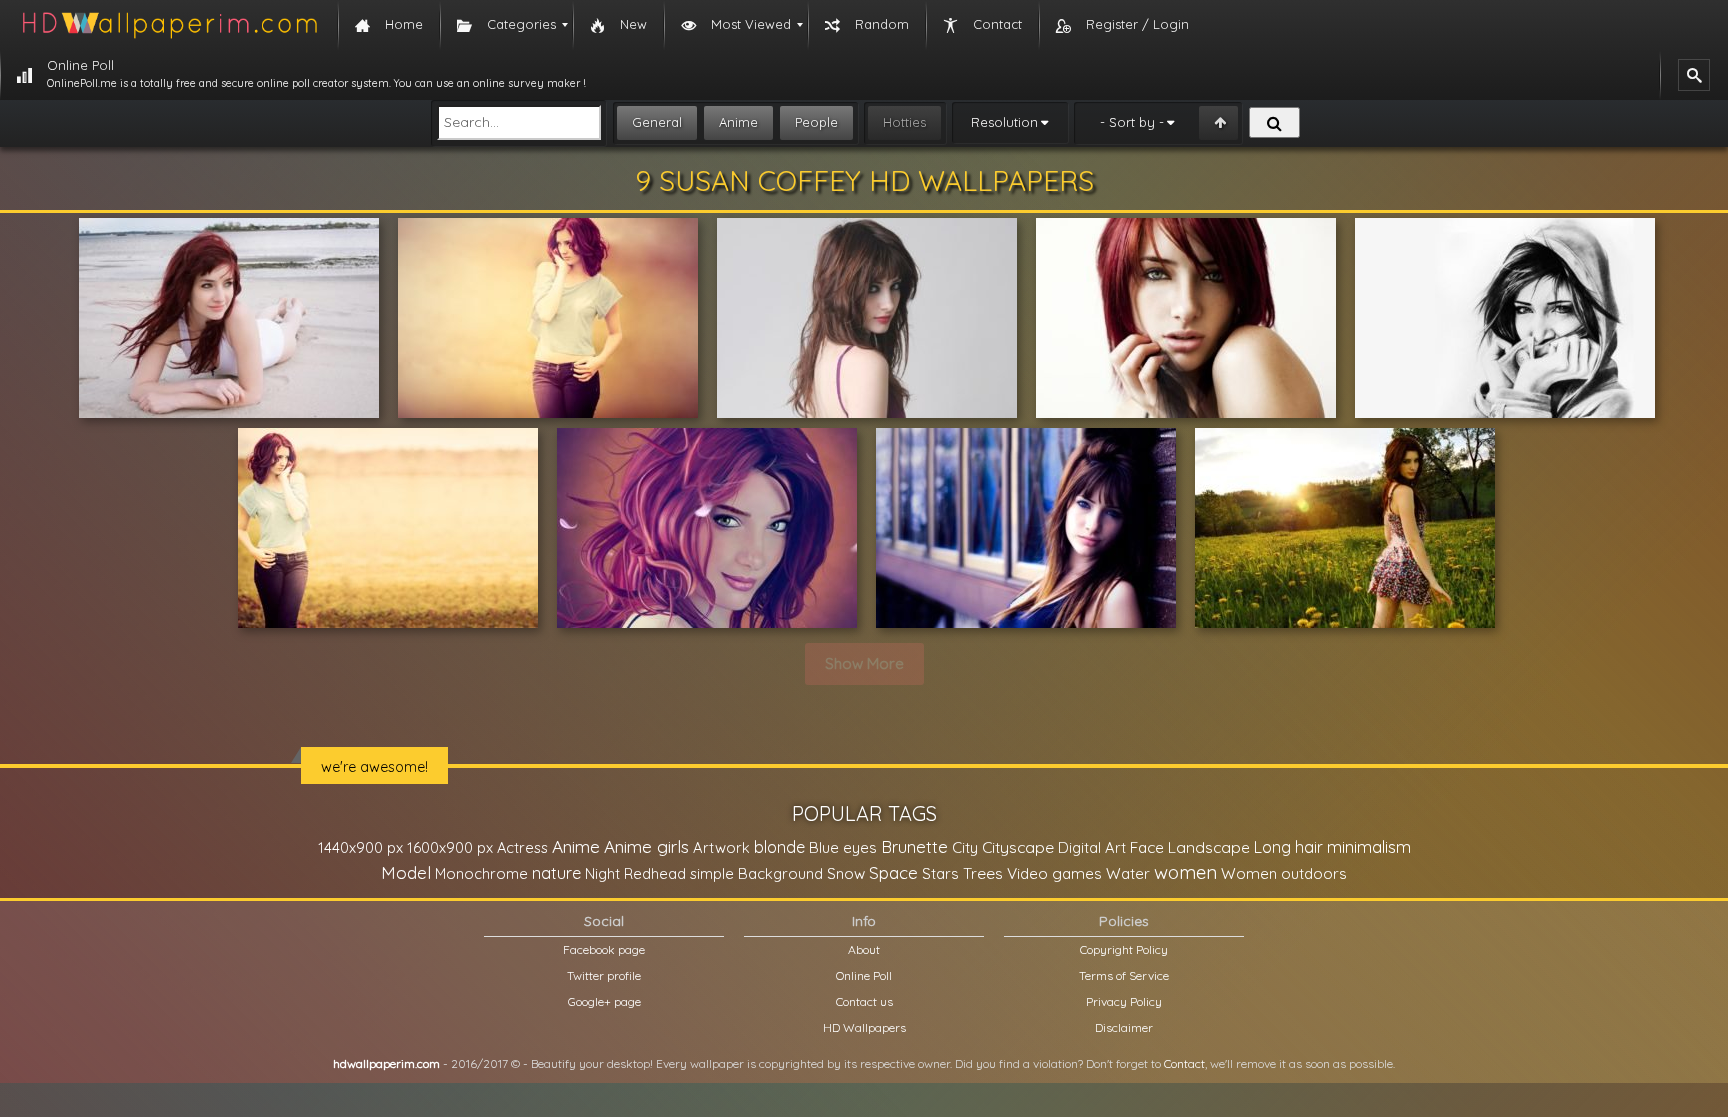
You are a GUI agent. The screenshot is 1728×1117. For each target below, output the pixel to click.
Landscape (1209, 847)
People (816, 122)
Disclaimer (1124, 1027)
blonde (779, 847)
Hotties (904, 122)
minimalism (1369, 846)
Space (893, 872)
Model (406, 872)
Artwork (721, 847)
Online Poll (864, 975)
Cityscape (1018, 847)
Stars (940, 873)
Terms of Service (1124, 975)
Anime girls (646, 846)
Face (1147, 847)
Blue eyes (843, 847)
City (965, 847)
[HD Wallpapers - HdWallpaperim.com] (169, 25)
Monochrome (481, 873)
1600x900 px (450, 847)
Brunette (914, 846)
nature (556, 873)
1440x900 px (360, 847)
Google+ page (604, 1001)
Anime (738, 122)
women (1185, 872)
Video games (1054, 873)
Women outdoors (1284, 873)
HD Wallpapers (864, 1027)
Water (1128, 873)
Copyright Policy (1124, 949)
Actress (522, 847)
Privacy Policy (1124, 1001)
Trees (983, 873)
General (657, 122)
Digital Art (1092, 847)
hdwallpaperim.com (386, 1063)
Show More (864, 663)
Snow (846, 873)
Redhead (655, 873)
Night (602, 873)
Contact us (864, 1001)
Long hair (1288, 847)
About (864, 949)
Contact (1184, 1063)
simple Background (756, 873)
